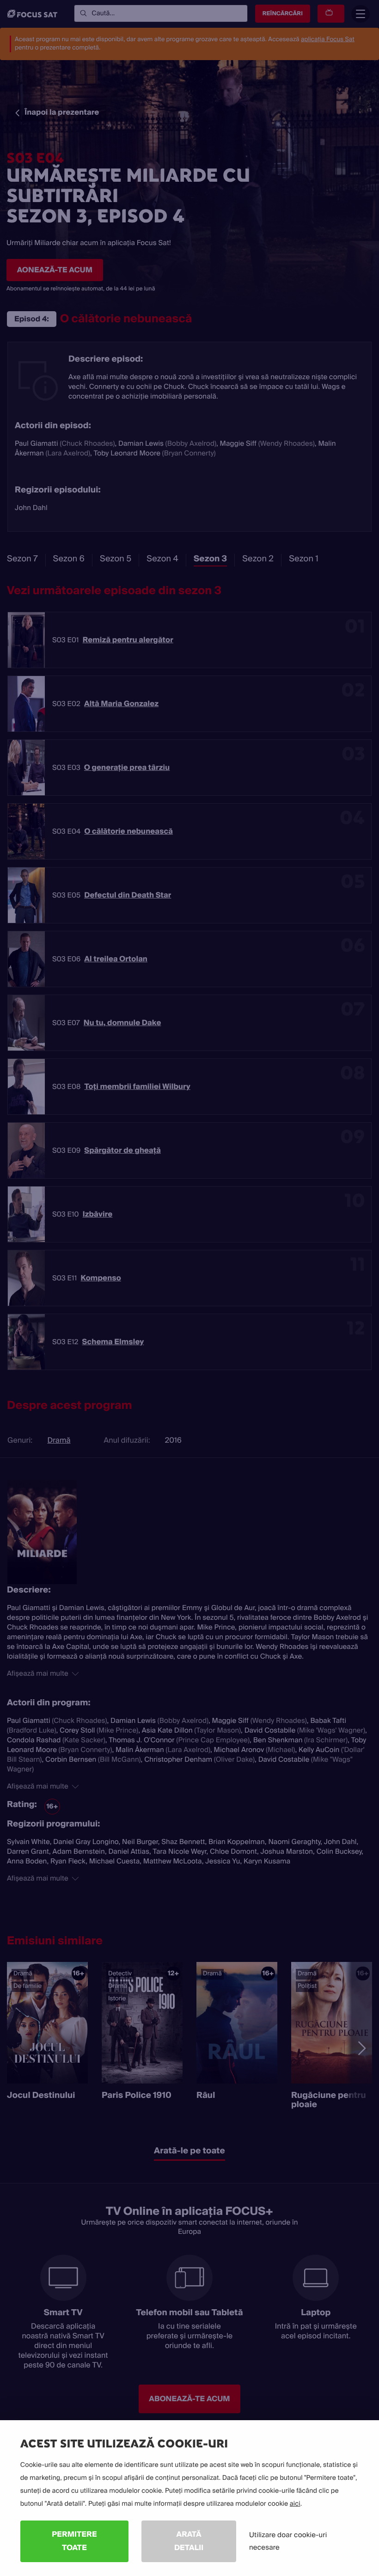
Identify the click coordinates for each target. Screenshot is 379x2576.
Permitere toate (74, 2541)
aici (295, 2504)
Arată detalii (189, 2541)
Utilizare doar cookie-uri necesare (288, 2541)
